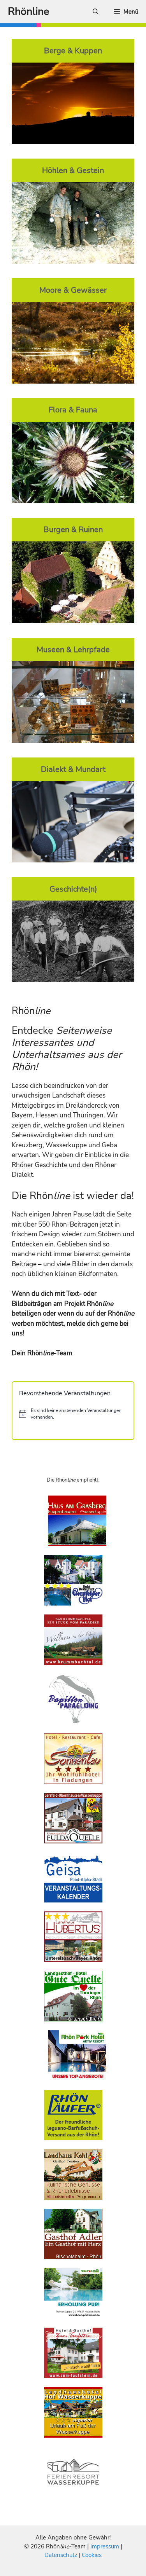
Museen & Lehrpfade (73, 649)
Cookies (92, 2555)
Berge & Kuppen (73, 51)
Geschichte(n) (73, 889)
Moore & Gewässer (73, 290)
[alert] (73, 1414)
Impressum (106, 2546)
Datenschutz (61, 2555)
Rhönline (28, 11)
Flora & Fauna (73, 410)
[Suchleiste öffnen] (96, 12)
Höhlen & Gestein (73, 170)
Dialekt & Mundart (73, 769)
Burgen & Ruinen (73, 529)
